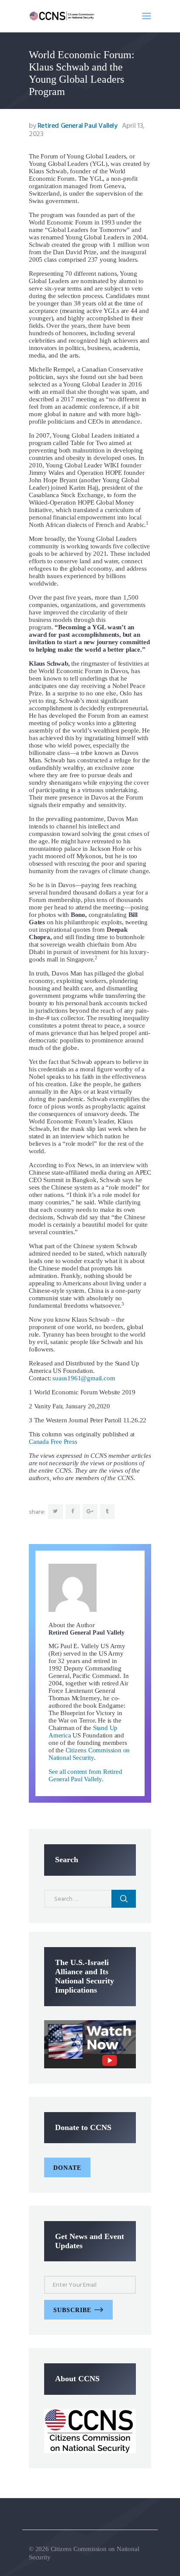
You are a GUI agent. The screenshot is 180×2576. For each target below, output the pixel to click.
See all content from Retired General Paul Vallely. (85, 1775)
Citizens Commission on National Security (89, 1754)
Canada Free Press (53, 1442)
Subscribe (72, 2310)
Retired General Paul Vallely (74, 126)
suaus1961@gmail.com (84, 1378)
